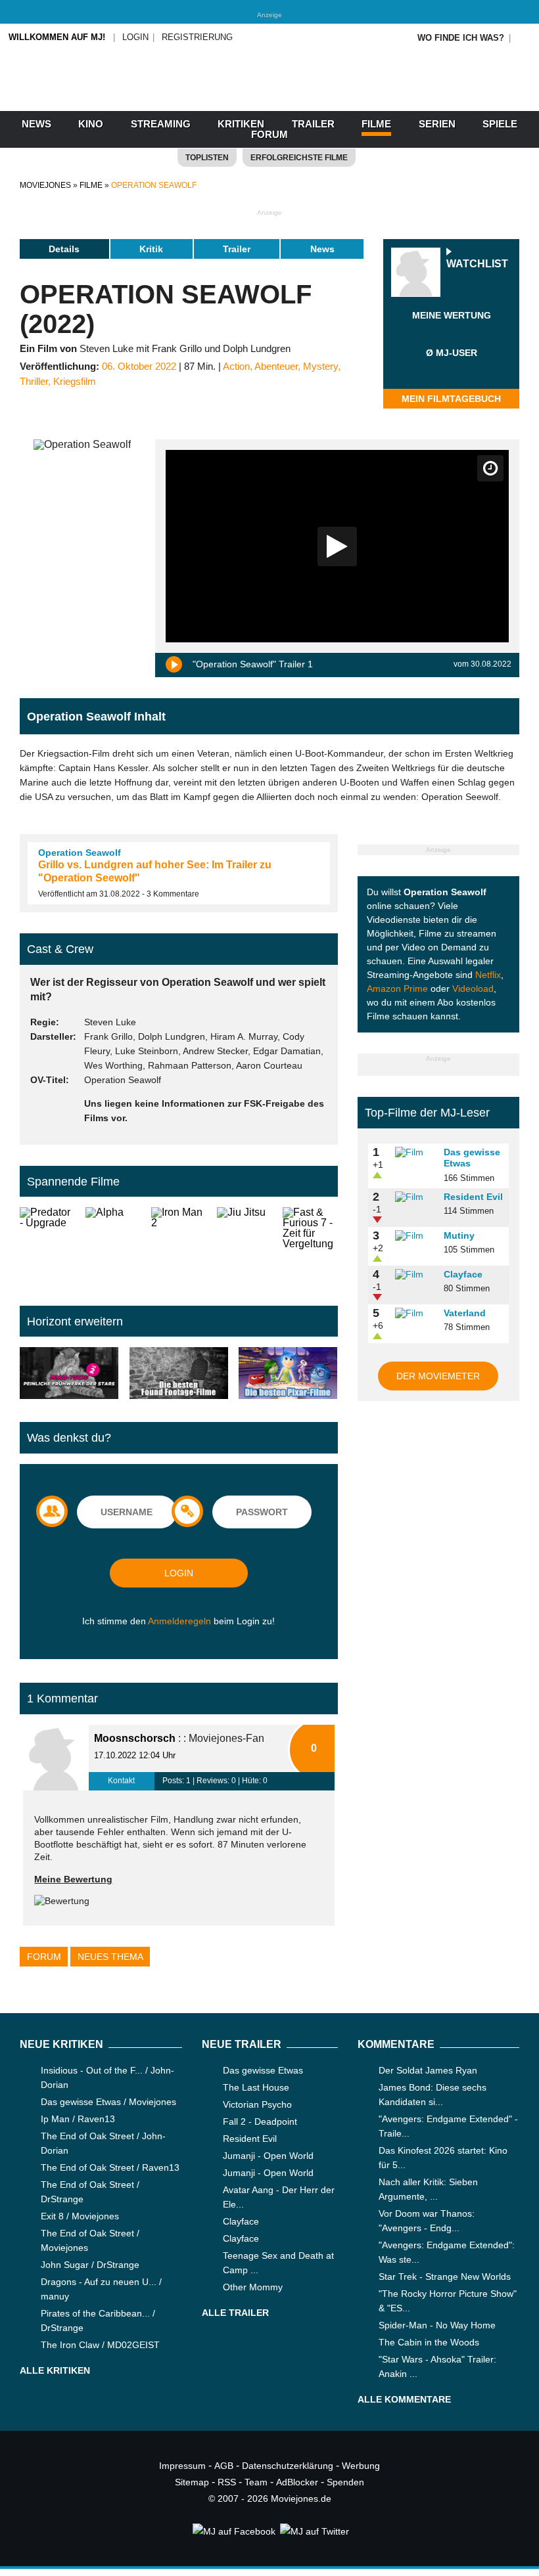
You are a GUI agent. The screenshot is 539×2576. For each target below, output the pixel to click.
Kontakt (121, 1781)
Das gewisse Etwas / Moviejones (108, 2102)
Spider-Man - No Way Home (437, 2325)
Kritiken (241, 124)
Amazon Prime (397, 988)
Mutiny (459, 1235)
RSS (227, 2482)
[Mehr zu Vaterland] (415, 1314)
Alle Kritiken (55, 2370)
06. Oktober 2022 (139, 366)
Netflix (488, 975)
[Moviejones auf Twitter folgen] (314, 2531)
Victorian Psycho (257, 2104)
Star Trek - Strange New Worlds (445, 2276)
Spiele (500, 124)
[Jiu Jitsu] (245, 1246)
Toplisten (207, 158)
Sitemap (192, 2482)
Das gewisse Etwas (263, 2070)
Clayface (463, 1274)
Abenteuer (276, 366)
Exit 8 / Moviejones (80, 2216)
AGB (224, 2466)
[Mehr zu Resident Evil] (415, 1197)
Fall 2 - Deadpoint (260, 2121)
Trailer (313, 124)
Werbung (361, 2466)
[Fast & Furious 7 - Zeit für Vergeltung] (310, 1246)
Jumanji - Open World (268, 2156)
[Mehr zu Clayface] (415, 1275)
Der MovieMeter (438, 1376)
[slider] (452, 331)
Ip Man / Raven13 (78, 2119)
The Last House (256, 2087)
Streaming (161, 124)
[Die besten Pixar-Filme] (288, 1374)
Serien (437, 124)
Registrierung (197, 37)
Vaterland (465, 1313)
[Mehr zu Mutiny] (415, 1236)
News (36, 124)
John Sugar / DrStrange (90, 2265)
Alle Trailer (235, 2313)
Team (256, 2482)
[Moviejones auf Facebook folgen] (233, 2531)
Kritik (151, 249)
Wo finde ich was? (461, 38)
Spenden (345, 2482)
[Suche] (524, 38)
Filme (376, 124)
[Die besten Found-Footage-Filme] (179, 1374)
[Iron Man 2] (179, 1246)
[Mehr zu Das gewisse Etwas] (415, 1153)
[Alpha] (113, 1246)
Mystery (320, 366)
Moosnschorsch (135, 1738)
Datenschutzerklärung (288, 2466)
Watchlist (477, 264)
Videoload (473, 988)
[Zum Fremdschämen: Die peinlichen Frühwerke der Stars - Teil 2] (69, 1374)
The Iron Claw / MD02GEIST (100, 2345)
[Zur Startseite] (269, 99)
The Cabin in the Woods (429, 2342)
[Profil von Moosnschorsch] (56, 1758)
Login (135, 37)
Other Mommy (253, 2287)
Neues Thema (110, 1957)
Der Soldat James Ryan (428, 2070)
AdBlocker (297, 2482)
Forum (269, 134)
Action (236, 366)
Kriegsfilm (75, 382)
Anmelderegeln (179, 1621)
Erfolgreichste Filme (299, 158)
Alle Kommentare (404, 2399)
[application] (337, 546)
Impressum (182, 2466)
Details (64, 249)
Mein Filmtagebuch (451, 399)
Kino (91, 124)
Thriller (34, 382)
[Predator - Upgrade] (47, 1246)
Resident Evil (473, 1197)
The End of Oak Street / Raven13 (110, 2167)
